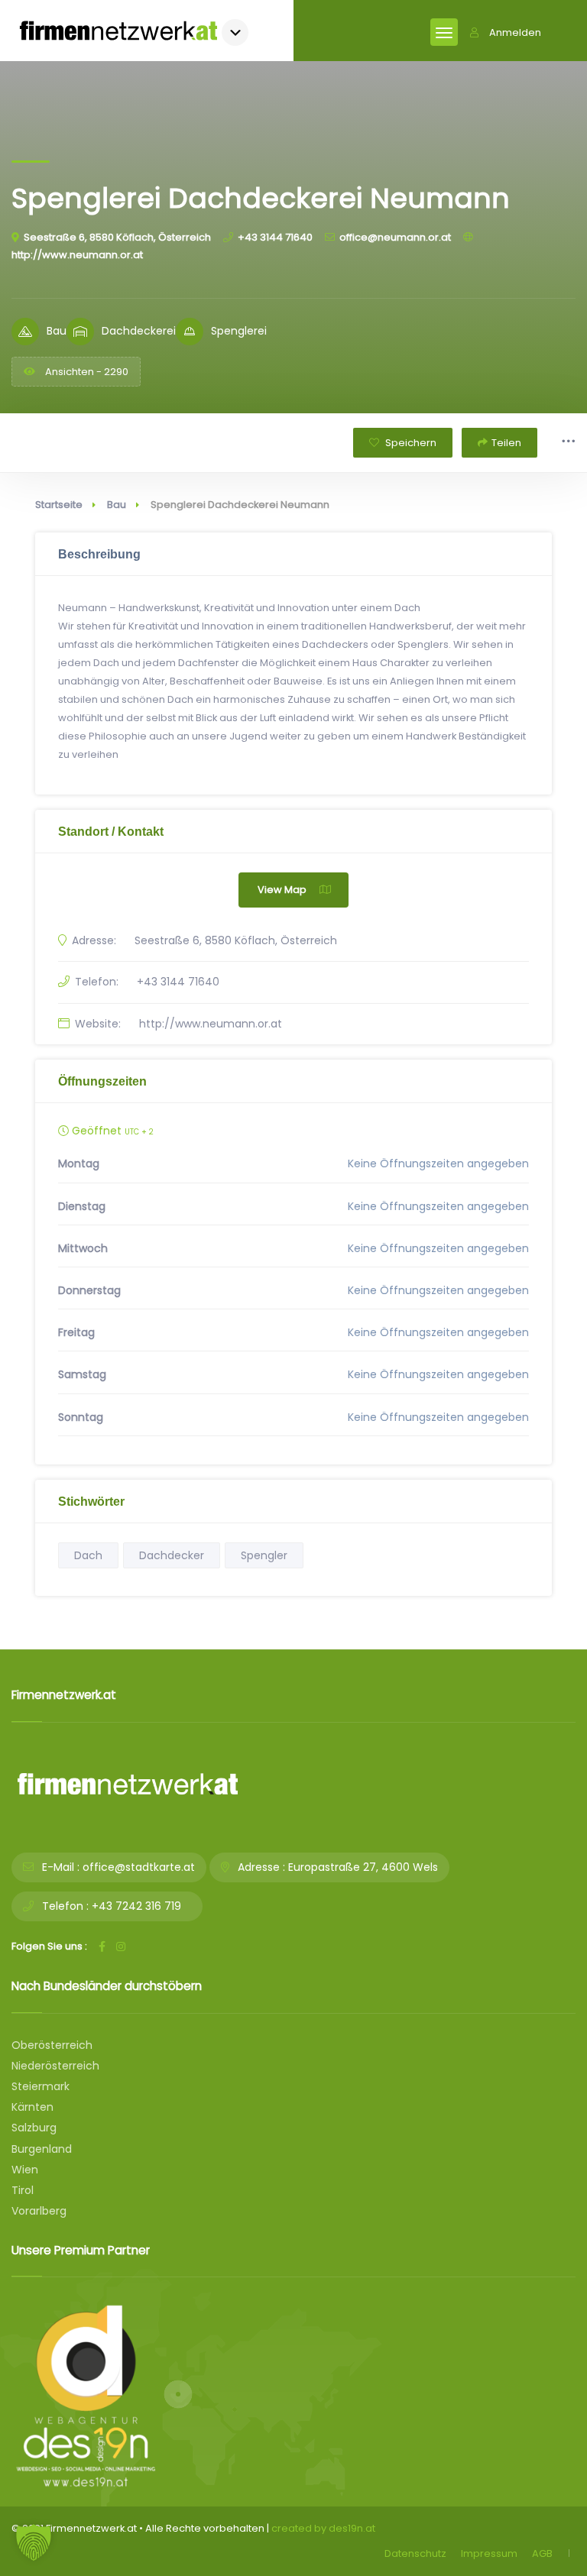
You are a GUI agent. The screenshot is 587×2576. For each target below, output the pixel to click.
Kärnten (32, 2107)
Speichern (410, 443)
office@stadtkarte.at (139, 1867)
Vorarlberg (39, 2211)
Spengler (264, 1555)
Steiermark (41, 2086)
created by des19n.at (323, 2528)
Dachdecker (172, 1555)
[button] (34, 2542)
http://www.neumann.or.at (211, 1024)
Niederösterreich (55, 2066)
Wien (25, 2170)
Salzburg (34, 2128)
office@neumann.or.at (395, 237)
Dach (88, 1555)
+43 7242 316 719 (136, 1906)
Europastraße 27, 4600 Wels (363, 1867)
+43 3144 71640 (275, 237)
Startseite (59, 505)
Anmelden (515, 32)
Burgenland (42, 2149)
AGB (542, 2553)
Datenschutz (415, 2553)
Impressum (489, 2553)
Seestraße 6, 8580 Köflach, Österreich (117, 237)
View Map (282, 890)
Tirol (23, 2190)
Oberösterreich (52, 2045)
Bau (117, 505)
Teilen (506, 443)
